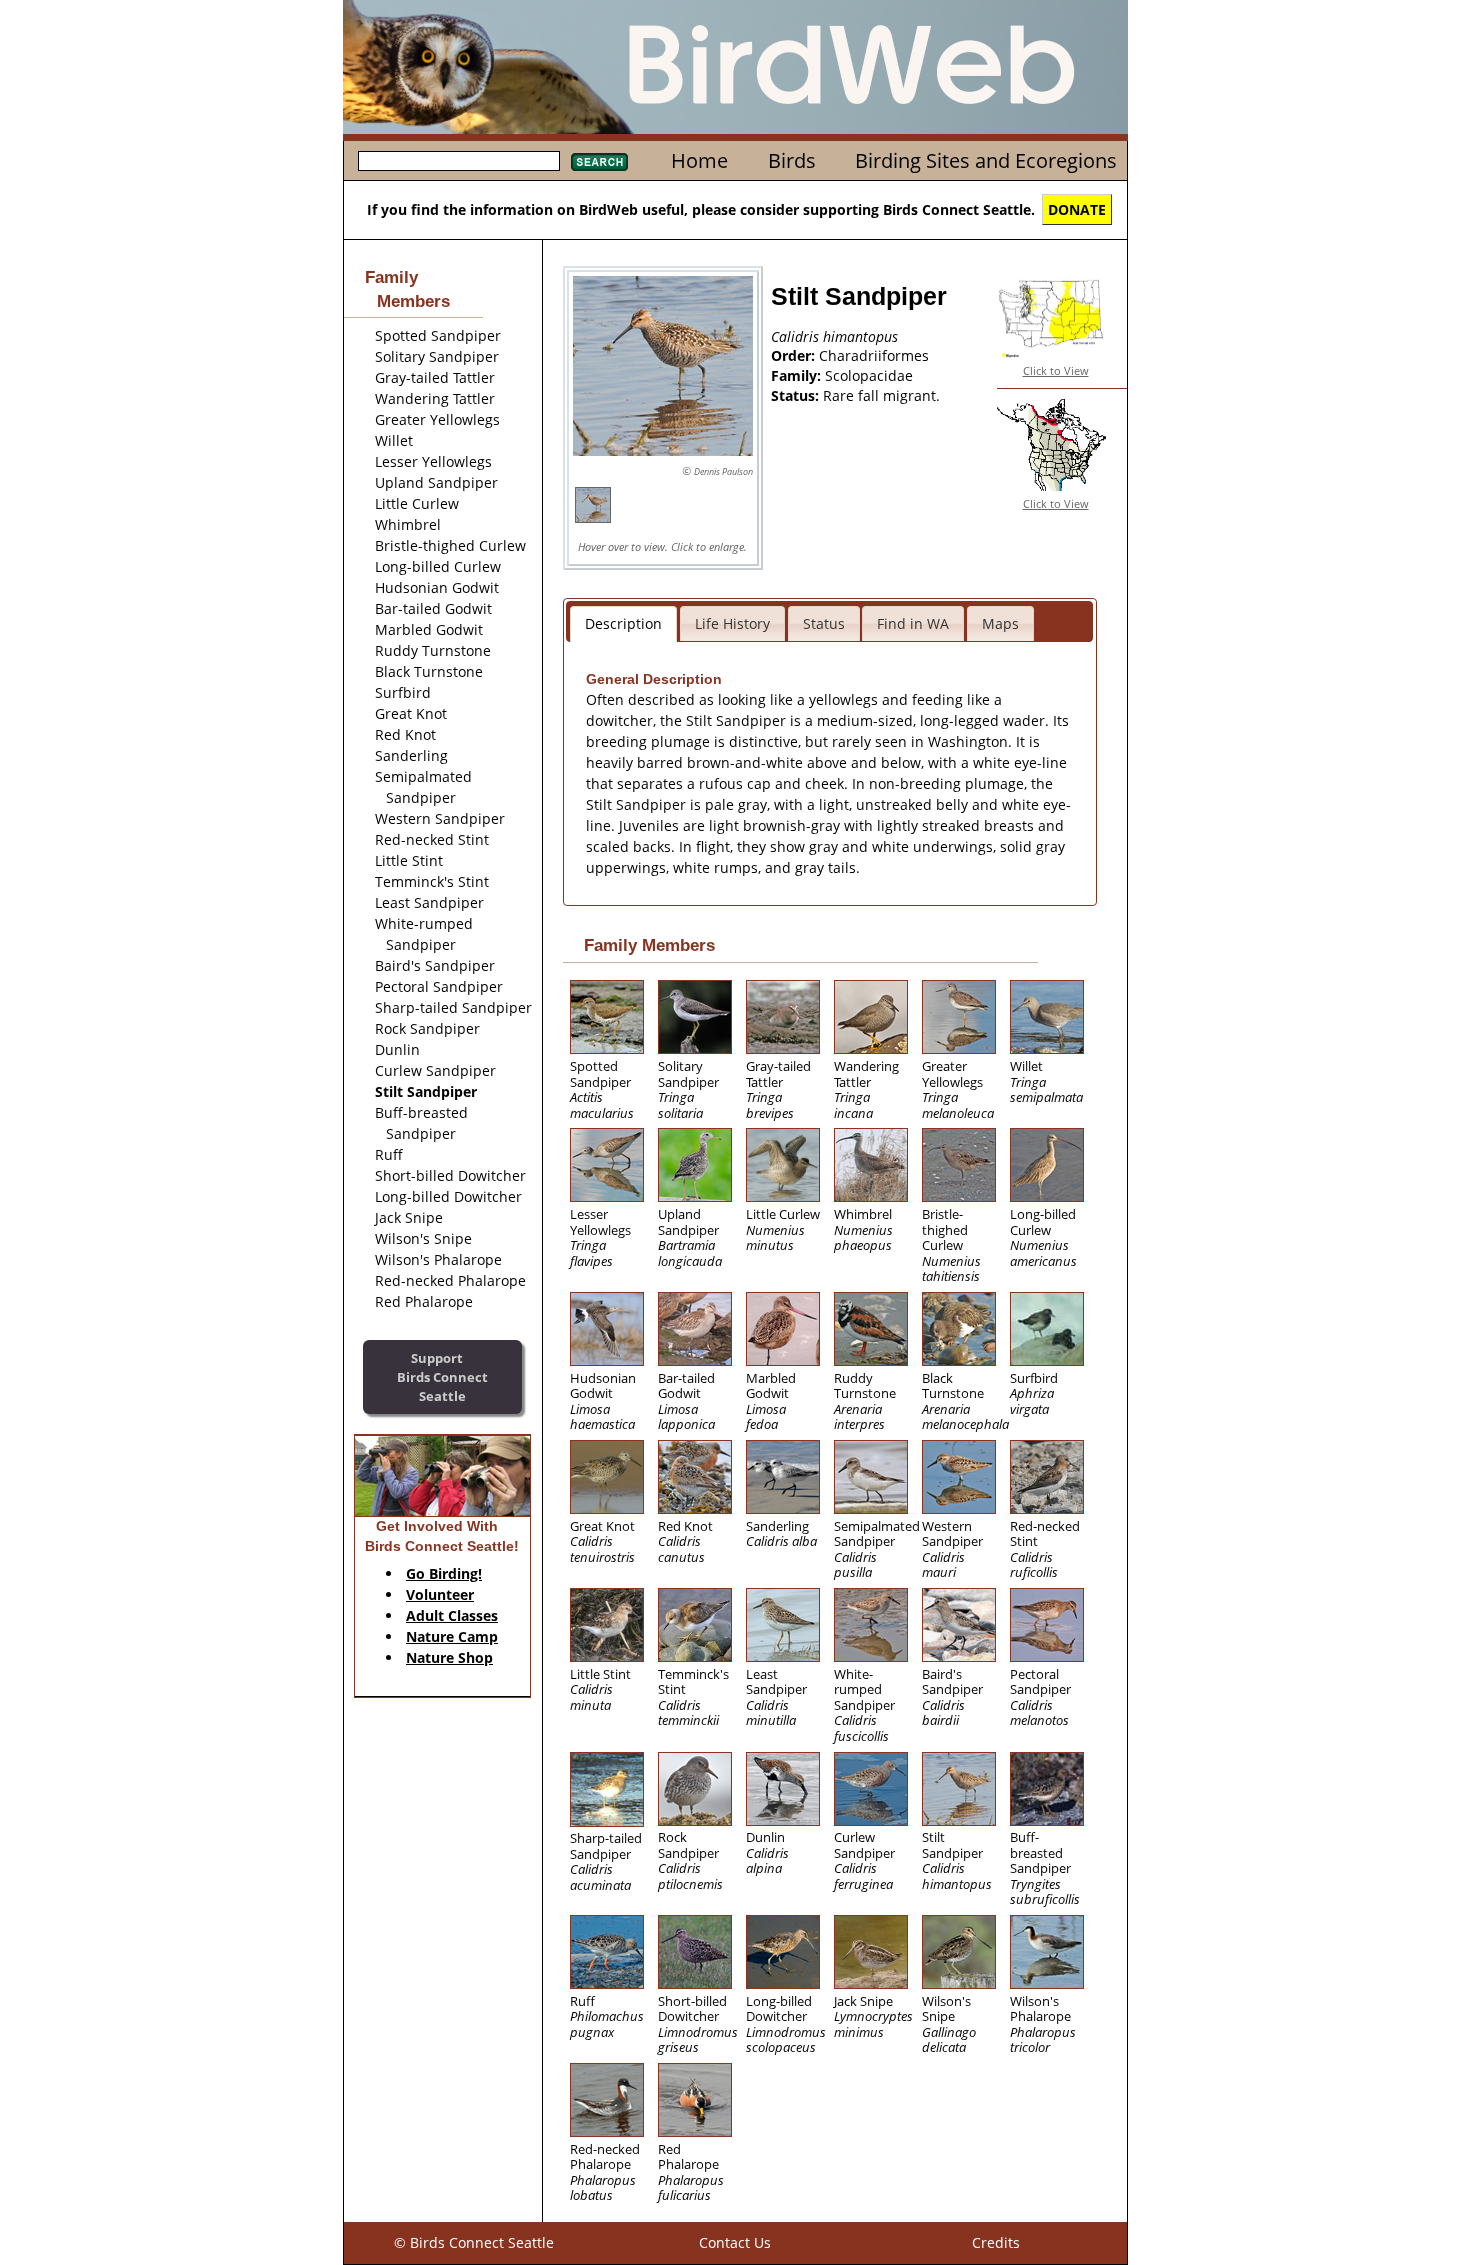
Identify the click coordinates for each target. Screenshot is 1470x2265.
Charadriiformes (874, 355)
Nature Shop (449, 1657)
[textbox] (459, 161)
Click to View (1056, 370)
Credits (996, 2242)
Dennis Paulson (723, 471)
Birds (792, 160)
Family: (798, 375)
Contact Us (735, 2242)
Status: (797, 395)
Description (623, 623)
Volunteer (440, 1594)
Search (599, 162)
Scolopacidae (869, 375)
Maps (1000, 623)
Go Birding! (444, 1573)
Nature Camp (452, 1636)
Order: (795, 355)
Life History (732, 623)
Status (824, 623)
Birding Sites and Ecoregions (986, 160)
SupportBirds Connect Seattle (442, 1376)
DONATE (1077, 209)
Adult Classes (452, 1615)
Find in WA (913, 623)
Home (699, 160)
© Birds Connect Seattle (474, 2242)
